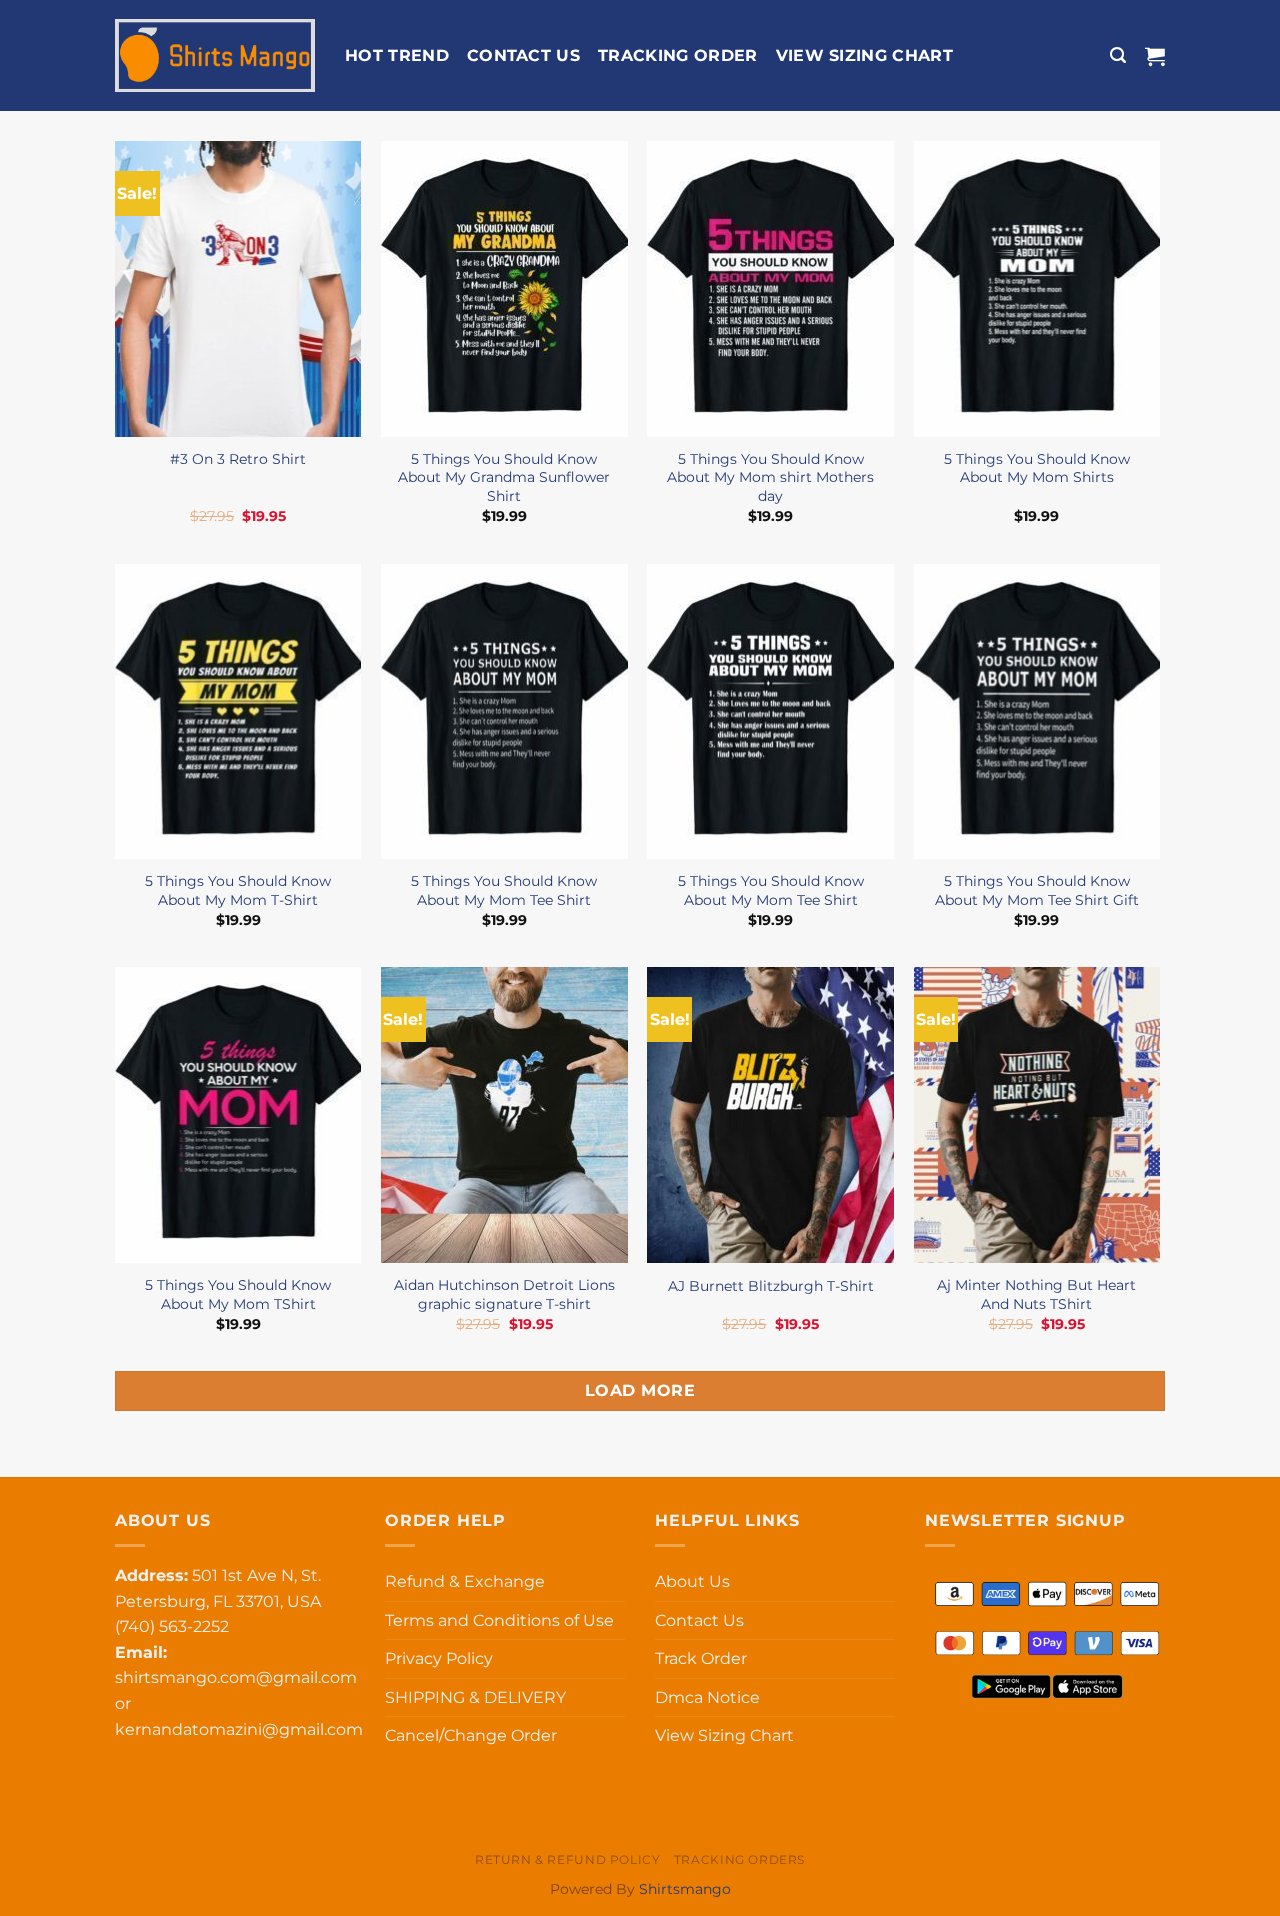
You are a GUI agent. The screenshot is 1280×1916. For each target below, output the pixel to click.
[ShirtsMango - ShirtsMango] (215, 56)
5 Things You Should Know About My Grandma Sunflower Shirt (504, 477)
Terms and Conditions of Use (499, 1620)
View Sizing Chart (864, 55)
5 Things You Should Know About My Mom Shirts (1037, 468)
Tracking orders (739, 1859)
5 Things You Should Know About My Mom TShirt (238, 1294)
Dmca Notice (707, 1697)
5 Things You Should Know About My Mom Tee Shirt (504, 890)
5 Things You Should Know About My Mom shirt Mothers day (770, 477)
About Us (692, 1581)
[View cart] (1155, 56)
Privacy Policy (439, 1658)
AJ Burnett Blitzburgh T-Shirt (771, 1286)
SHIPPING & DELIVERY (475, 1697)
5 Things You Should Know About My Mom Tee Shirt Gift (1037, 890)
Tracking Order (677, 55)
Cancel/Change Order (471, 1735)
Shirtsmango (685, 1889)
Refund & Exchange (465, 1581)
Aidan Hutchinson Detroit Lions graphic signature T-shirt (504, 1294)
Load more (640, 1390)
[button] (1118, 55)
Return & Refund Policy (567, 1859)
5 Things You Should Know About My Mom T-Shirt (238, 890)
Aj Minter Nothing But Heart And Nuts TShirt (1036, 1294)
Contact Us (523, 55)
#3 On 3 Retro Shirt (238, 459)
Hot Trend (397, 55)
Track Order (701, 1658)
